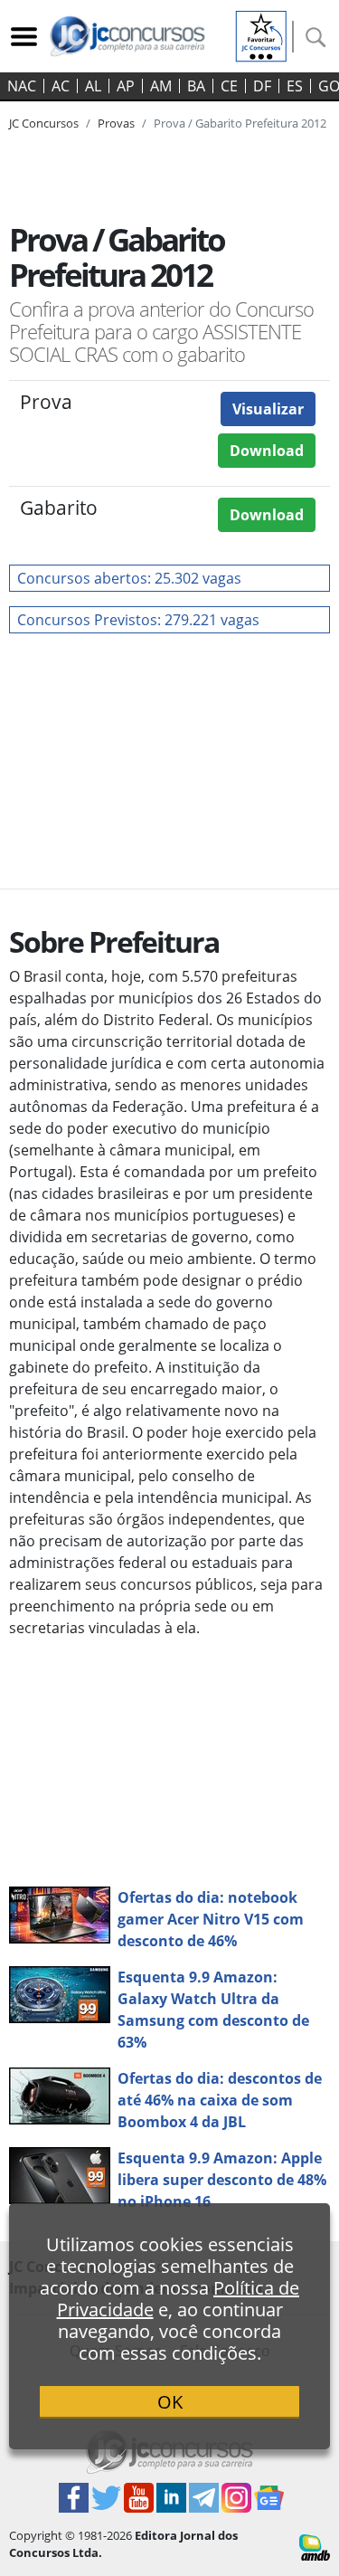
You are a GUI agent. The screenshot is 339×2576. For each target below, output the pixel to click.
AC (61, 86)
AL (93, 86)
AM (161, 86)
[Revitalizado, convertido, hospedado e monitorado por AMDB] (315, 2546)
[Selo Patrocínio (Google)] (261, 34)
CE (229, 86)
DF (262, 86)
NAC (22, 86)
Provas (116, 123)
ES (295, 86)
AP (126, 86)
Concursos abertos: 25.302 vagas (129, 578)
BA (196, 86)
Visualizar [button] (268, 409)
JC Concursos (44, 123)
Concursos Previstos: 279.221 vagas (138, 620)
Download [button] (267, 451)
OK (170, 2402)
